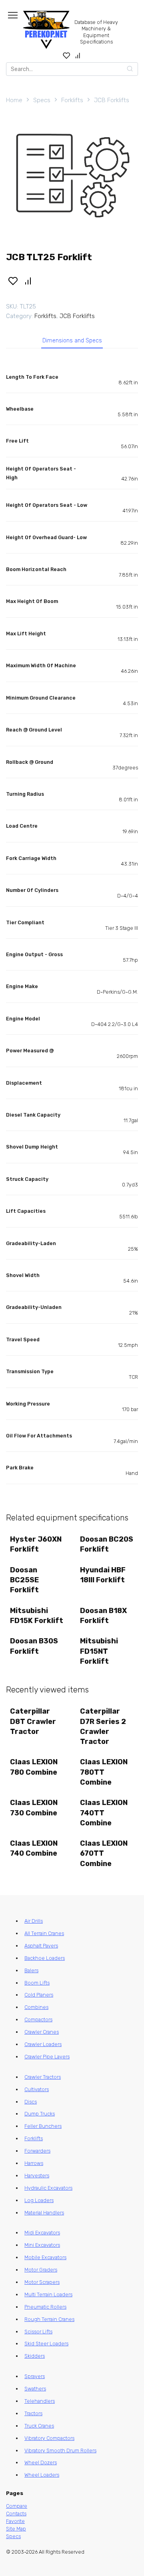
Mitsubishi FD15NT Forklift (99, 1651)
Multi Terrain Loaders (48, 2294)
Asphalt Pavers (41, 1946)
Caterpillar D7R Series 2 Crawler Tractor (103, 1726)
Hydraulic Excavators (48, 2188)
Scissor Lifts (38, 2332)
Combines (36, 2007)
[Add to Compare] (28, 280)
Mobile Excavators (45, 2257)
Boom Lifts (37, 1983)
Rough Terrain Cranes (49, 2319)
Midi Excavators (42, 2233)
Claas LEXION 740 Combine (34, 1848)
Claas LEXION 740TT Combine (104, 1813)
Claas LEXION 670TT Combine (104, 1853)
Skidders (35, 2356)
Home (14, 100)
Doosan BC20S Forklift (107, 1544)
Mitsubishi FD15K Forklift (37, 1616)
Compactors (38, 2019)
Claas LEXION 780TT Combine (104, 1772)
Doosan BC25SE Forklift (24, 1580)
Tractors (33, 2413)
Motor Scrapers (42, 2282)
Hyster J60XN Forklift (36, 1544)
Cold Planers (39, 1995)
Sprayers (35, 2376)
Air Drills (34, 1921)
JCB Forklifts (112, 100)
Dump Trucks (40, 2114)
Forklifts (72, 100)
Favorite (15, 2521)
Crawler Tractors (43, 2077)
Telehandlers (40, 2401)
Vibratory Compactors (49, 2438)
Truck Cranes (39, 2426)
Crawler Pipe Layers (47, 2057)
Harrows (34, 2163)
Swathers (35, 2389)
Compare (17, 2506)
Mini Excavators (42, 2245)
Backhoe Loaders (45, 1958)
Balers (31, 1970)
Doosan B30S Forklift (34, 1646)
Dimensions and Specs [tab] (72, 341)
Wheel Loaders (42, 2475)
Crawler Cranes (42, 2032)
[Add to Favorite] (13, 280)
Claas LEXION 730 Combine (34, 1808)
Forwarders (37, 2151)
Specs (42, 100)
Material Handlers (44, 2213)
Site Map (16, 2529)
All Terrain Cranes (44, 1933)
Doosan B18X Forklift (103, 1616)
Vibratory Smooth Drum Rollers (60, 2450)
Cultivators (37, 2089)
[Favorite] (67, 55)
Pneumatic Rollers (45, 2307)
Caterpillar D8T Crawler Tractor (33, 1721)
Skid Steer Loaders (46, 2344)
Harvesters (37, 2176)
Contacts (16, 2514)
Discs (31, 2102)
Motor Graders (41, 2270)
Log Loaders (39, 2200)
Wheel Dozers (41, 2462)
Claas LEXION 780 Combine (34, 1767)
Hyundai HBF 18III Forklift (103, 1575)
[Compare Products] (78, 55)
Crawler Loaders (43, 2044)
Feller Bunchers (43, 2126)
